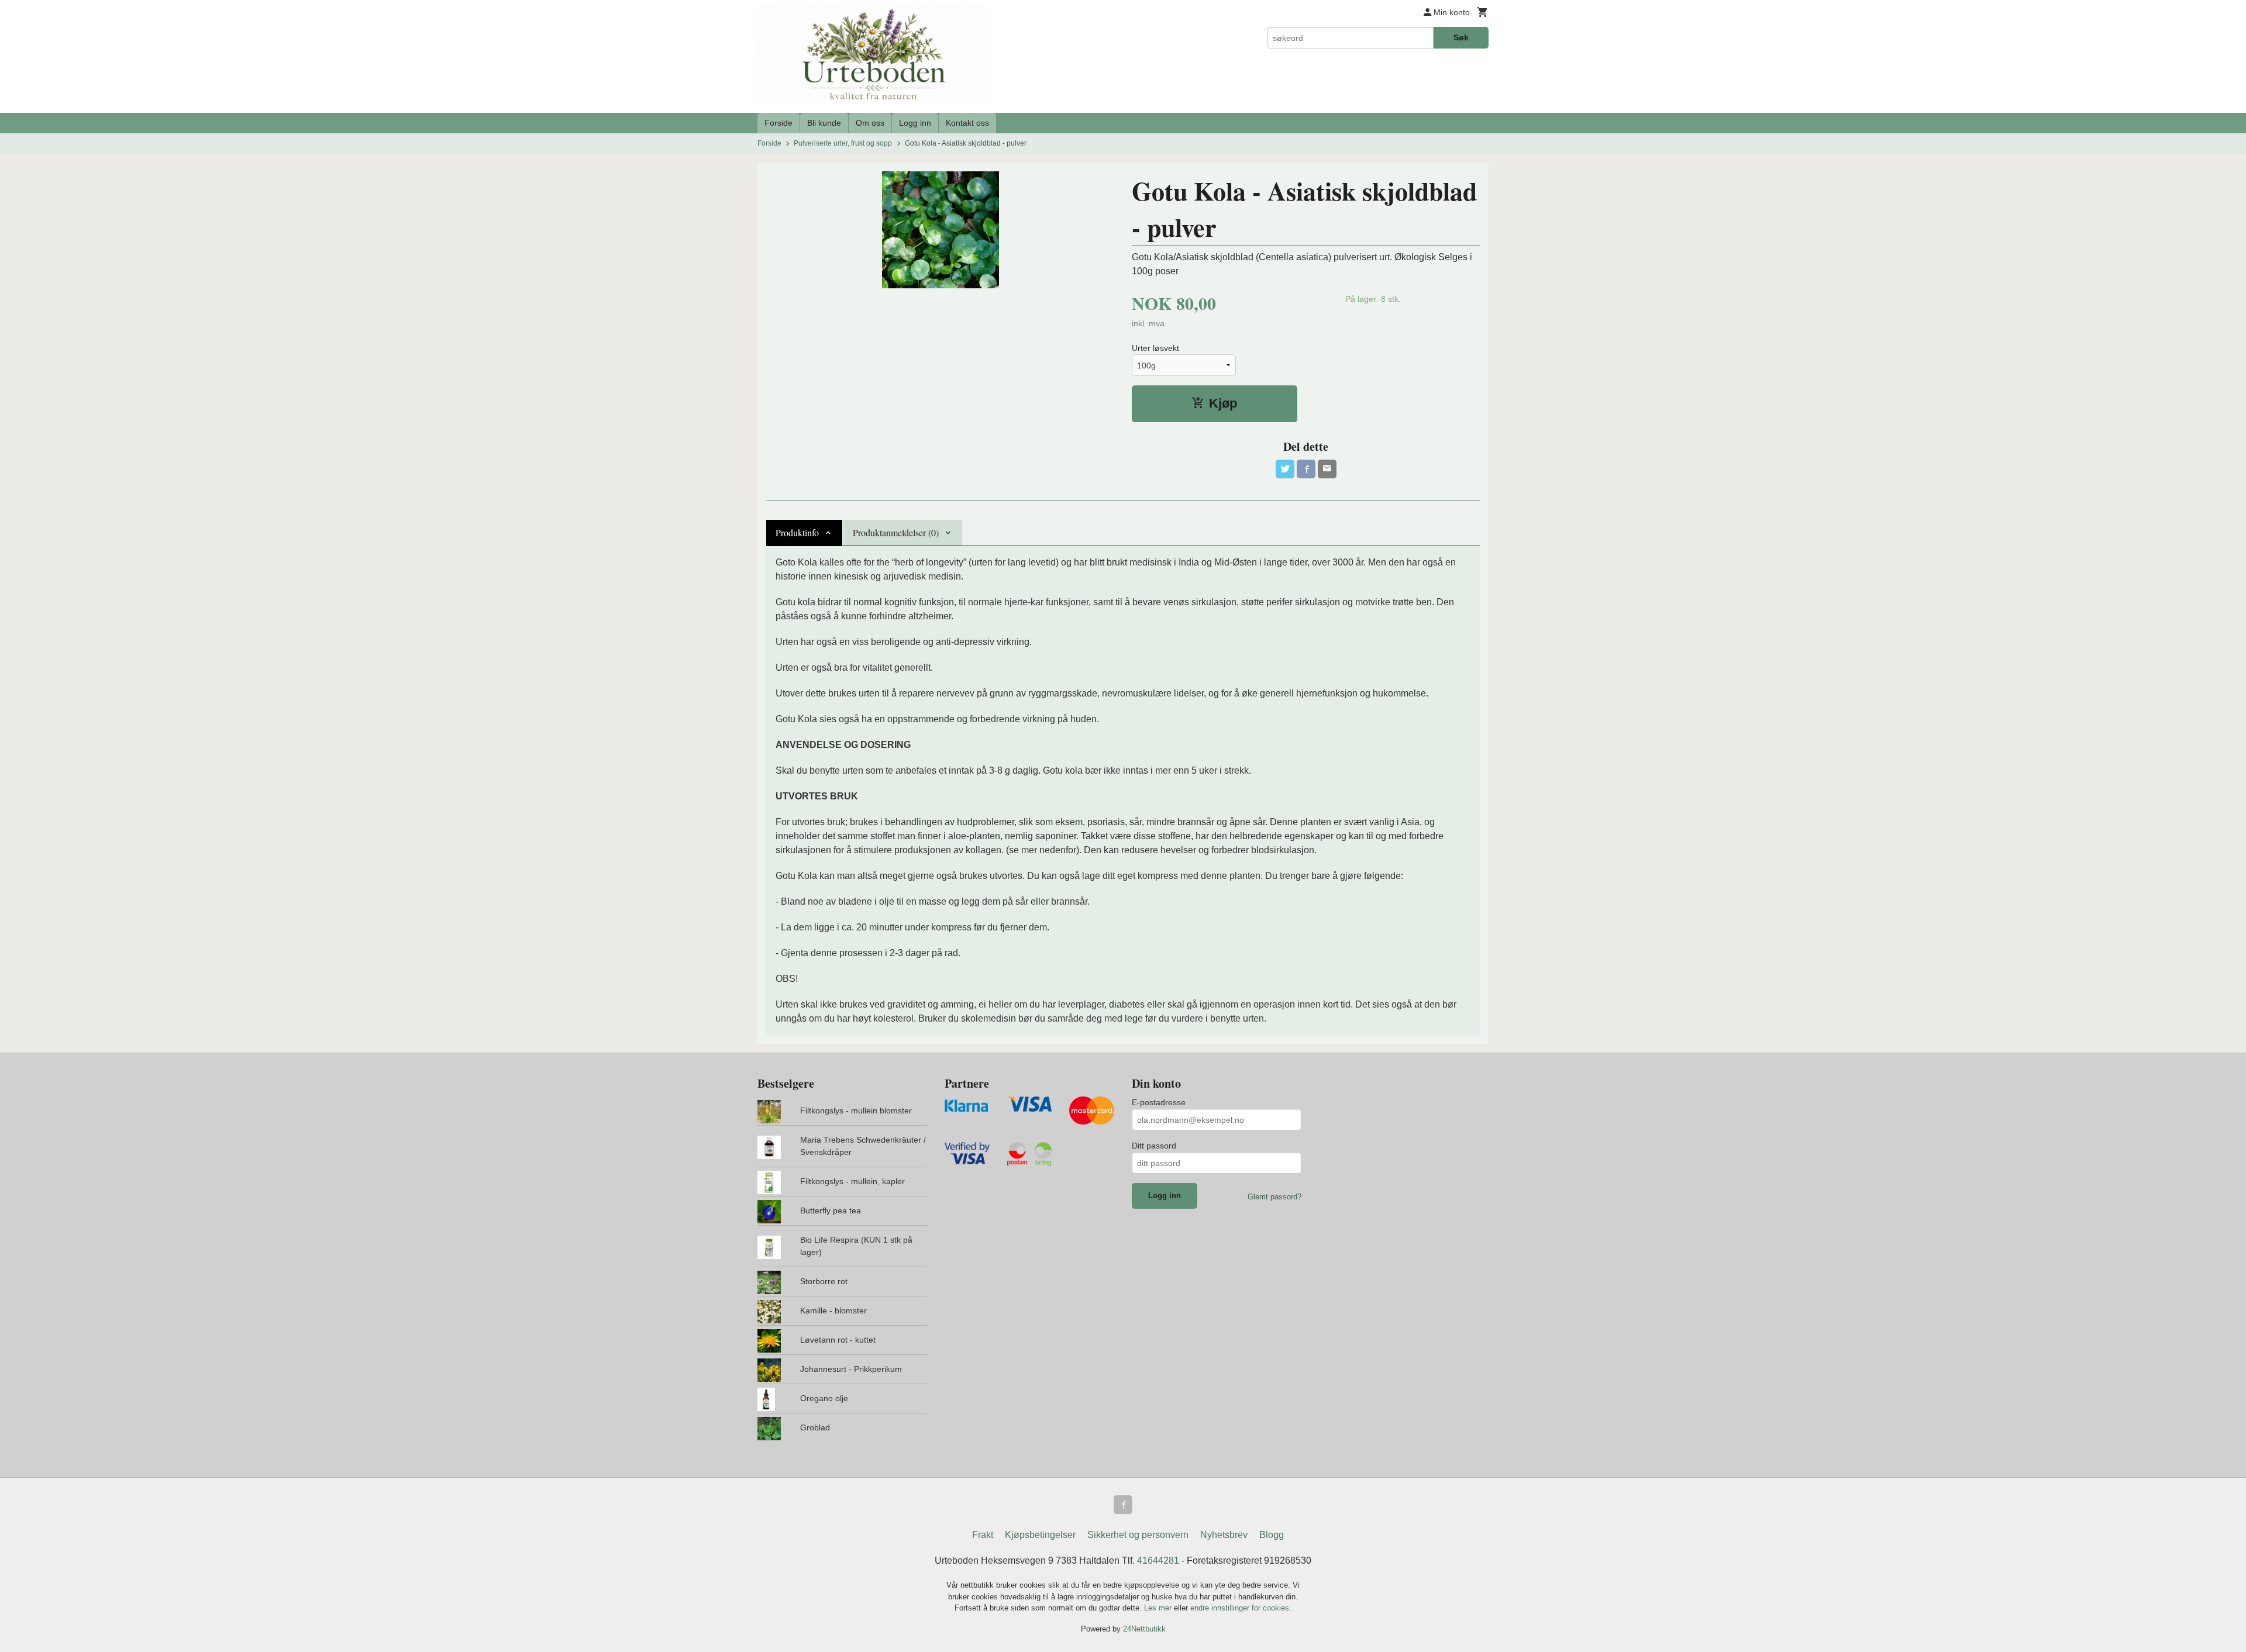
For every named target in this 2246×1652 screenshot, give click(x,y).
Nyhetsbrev (1224, 1535)
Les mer (1159, 1608)
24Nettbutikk (1144, 1629)
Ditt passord (1154, 1146)
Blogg (1272, 1535)
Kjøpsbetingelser (1040, 1535)
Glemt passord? (1274, 1197)
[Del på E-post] (1327, 469)
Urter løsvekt (1155, 348)
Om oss (870, 123)
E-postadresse (1159, 1102)
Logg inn (915, 123)
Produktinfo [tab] (797, 532)
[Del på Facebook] (1306, 469)
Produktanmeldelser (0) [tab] (896, 532)
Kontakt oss (967, 123)
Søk (1461, 37)
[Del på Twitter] (1285, 469)
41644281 (1158, 1560)
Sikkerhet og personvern (1138, 1535)
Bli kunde (824, 123)
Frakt (983, 1535)
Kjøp (1223, 403)
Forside (778, 123)
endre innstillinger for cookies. (1241, 1608)
